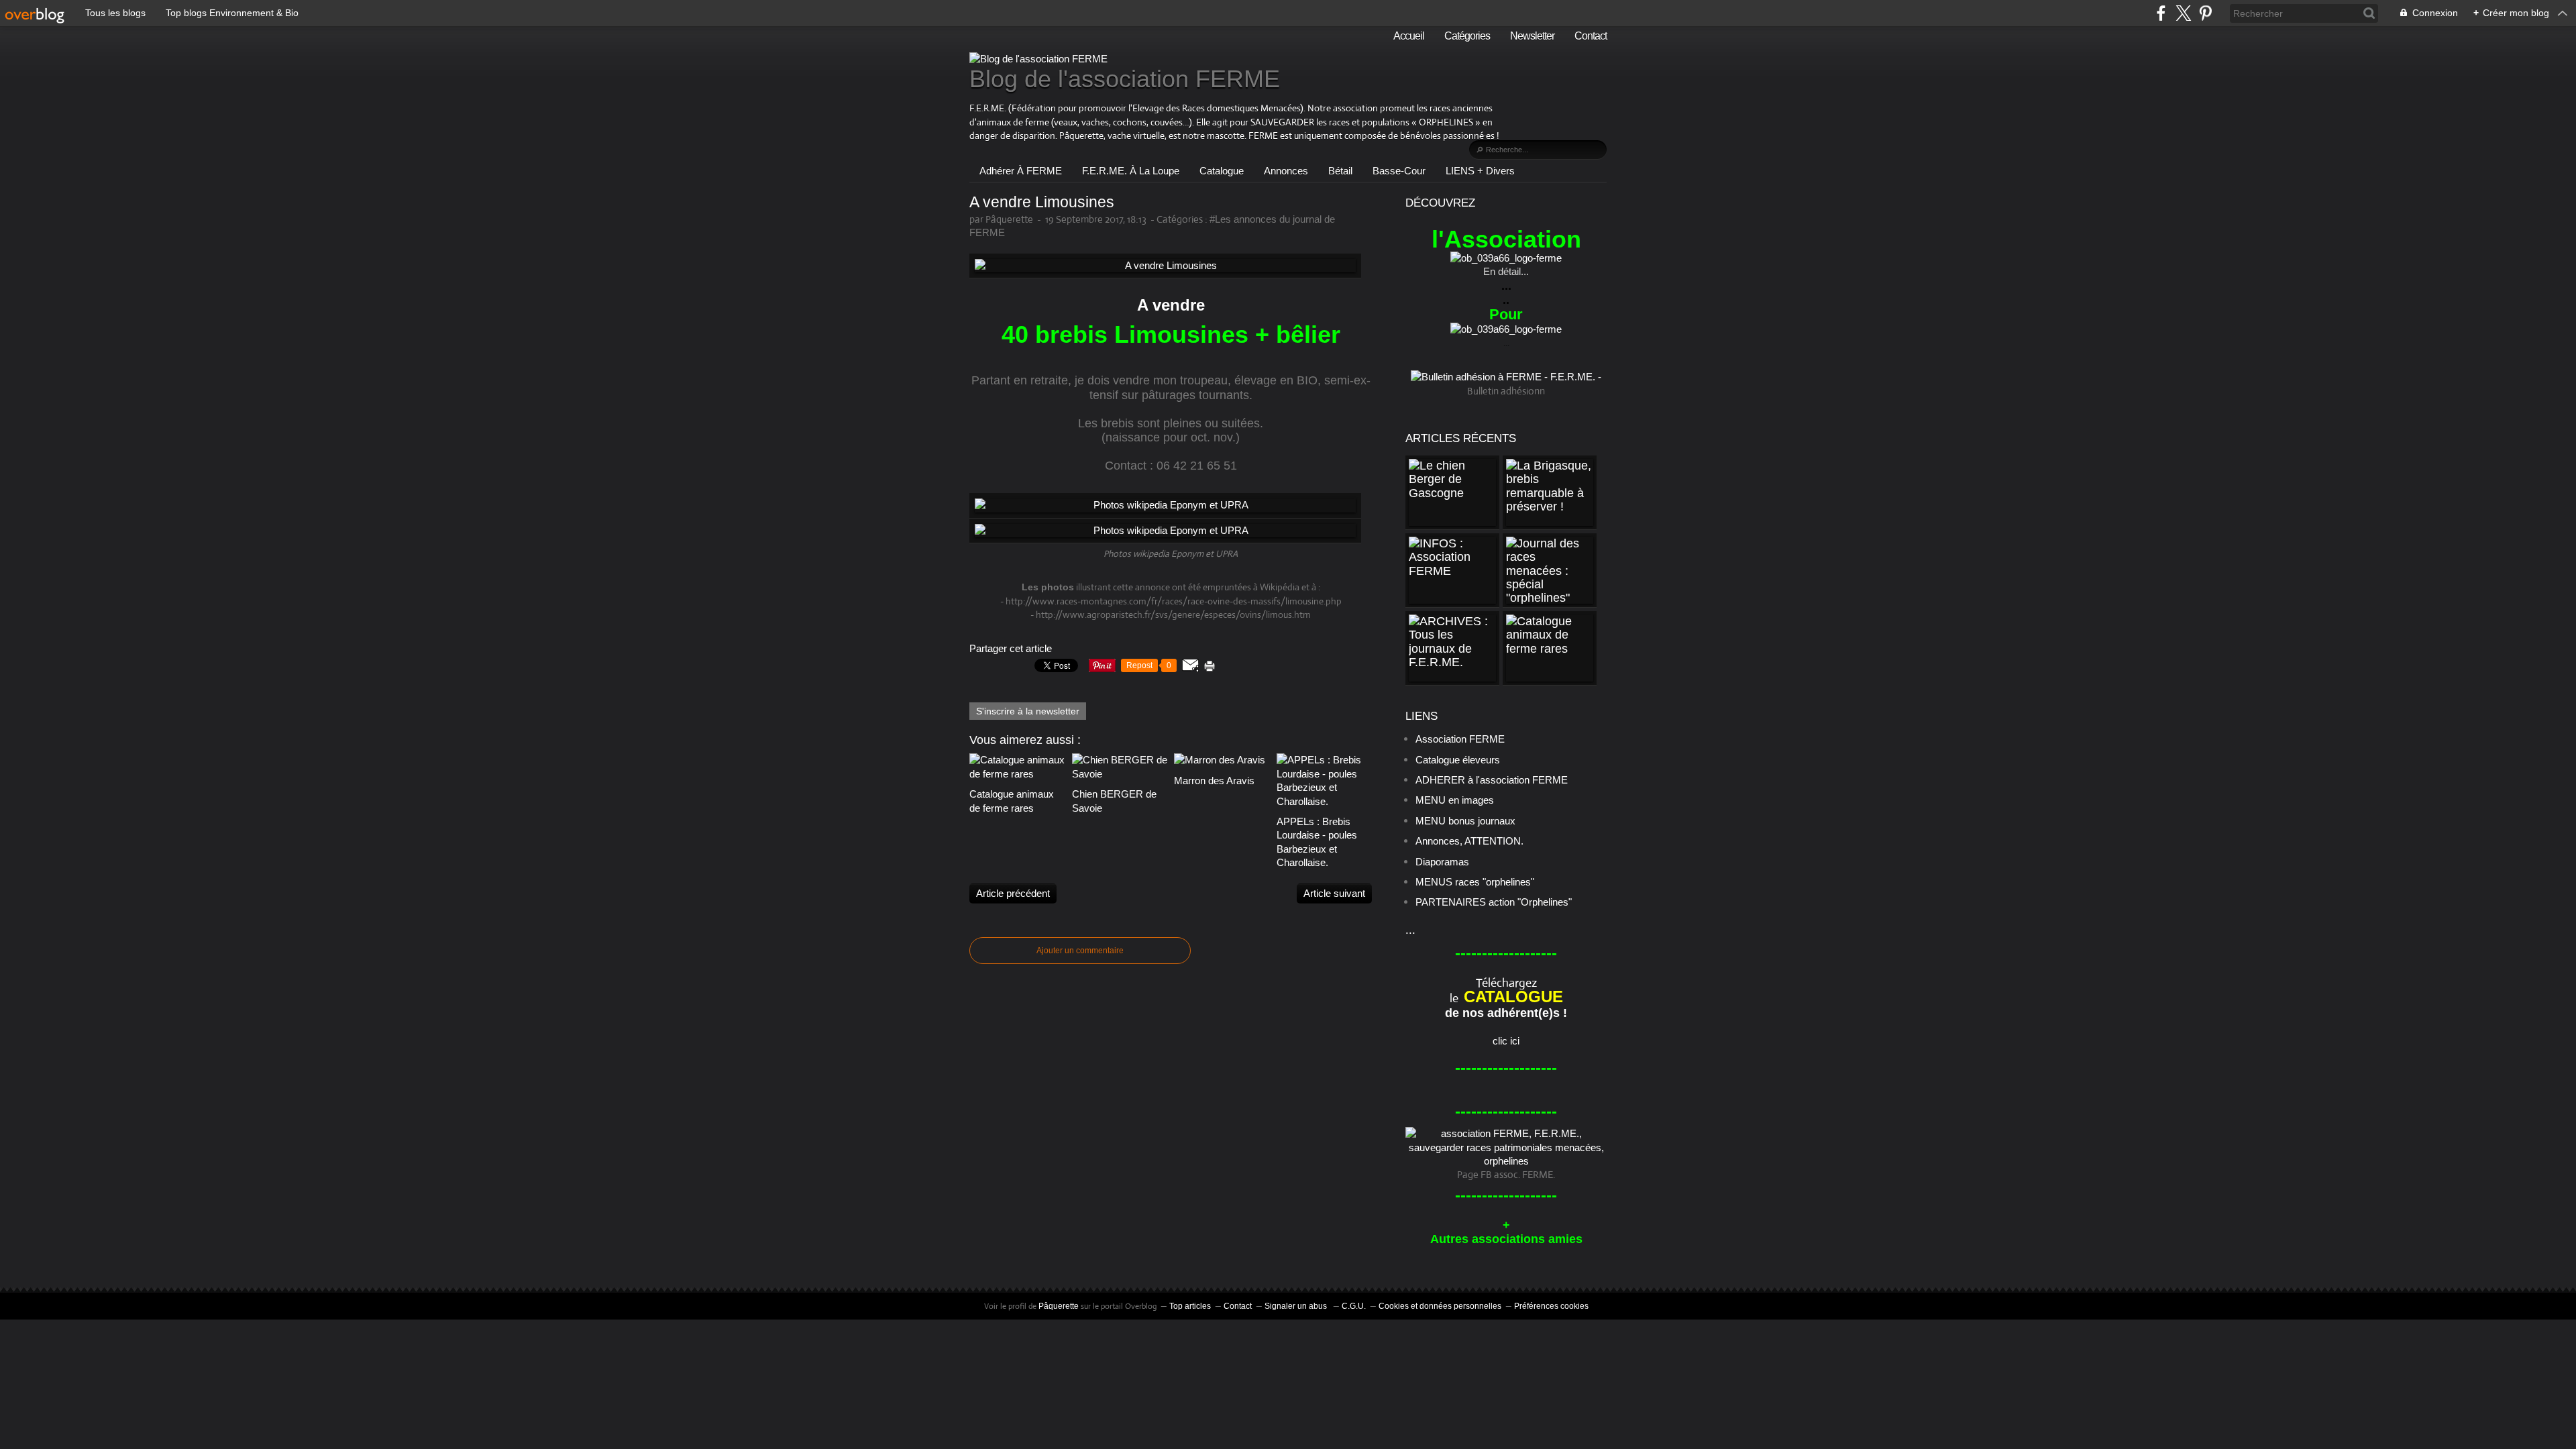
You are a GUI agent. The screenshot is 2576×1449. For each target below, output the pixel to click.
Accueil (1409, 36)
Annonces (1286, 171)
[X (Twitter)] (2183, 13)
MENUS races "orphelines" (1475, 882)
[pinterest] (2205, 13)
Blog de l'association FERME (1125, 79)
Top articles (1190, 1306)
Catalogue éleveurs (1458, 760)
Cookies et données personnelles (1440, 1306)
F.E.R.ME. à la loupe (1131, 171)
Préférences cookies (1551, 1306)
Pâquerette (1059, 1306)
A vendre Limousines (1042, 202)
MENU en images (1455, 800)
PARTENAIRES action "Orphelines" (1494, 902)
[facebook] (2161, 13)
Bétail (1340, 171)
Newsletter (1532, 36)
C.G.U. (1354, 1306)
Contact (1591, 36)
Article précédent (1013, 893)
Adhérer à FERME (1021, 171)
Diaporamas (1442, 862)
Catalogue (1222, 171)
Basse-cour (1399, 171)
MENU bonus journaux (1465, 821)
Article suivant (1334, 893)
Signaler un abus (1297, 1306)
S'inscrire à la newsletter (1028, 711)
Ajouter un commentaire (1080, 951)
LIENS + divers (1480, 171)
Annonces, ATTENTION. (1469, 841)
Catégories (1467, 36)
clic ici (1506, 1041)
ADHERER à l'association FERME (1492, 780)
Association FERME (1460, 739)
